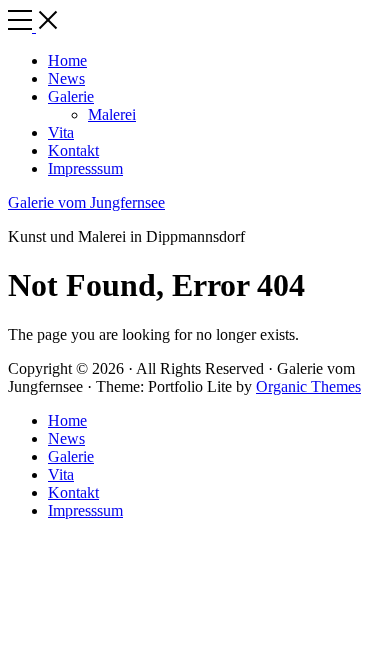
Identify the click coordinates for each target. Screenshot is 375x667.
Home (67, 420)
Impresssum (85, 510)
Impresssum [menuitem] (85, 168)
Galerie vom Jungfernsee (86, 202)
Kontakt (73, 492)
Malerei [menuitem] (112, 114)
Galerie (71, 456)
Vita (61, 474)
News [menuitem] (66, 78)
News (66, 438)
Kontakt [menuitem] (73, 150)
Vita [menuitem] (61, 132)
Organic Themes (308, 386)
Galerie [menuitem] (71, 96)
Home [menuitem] (67, 60)
